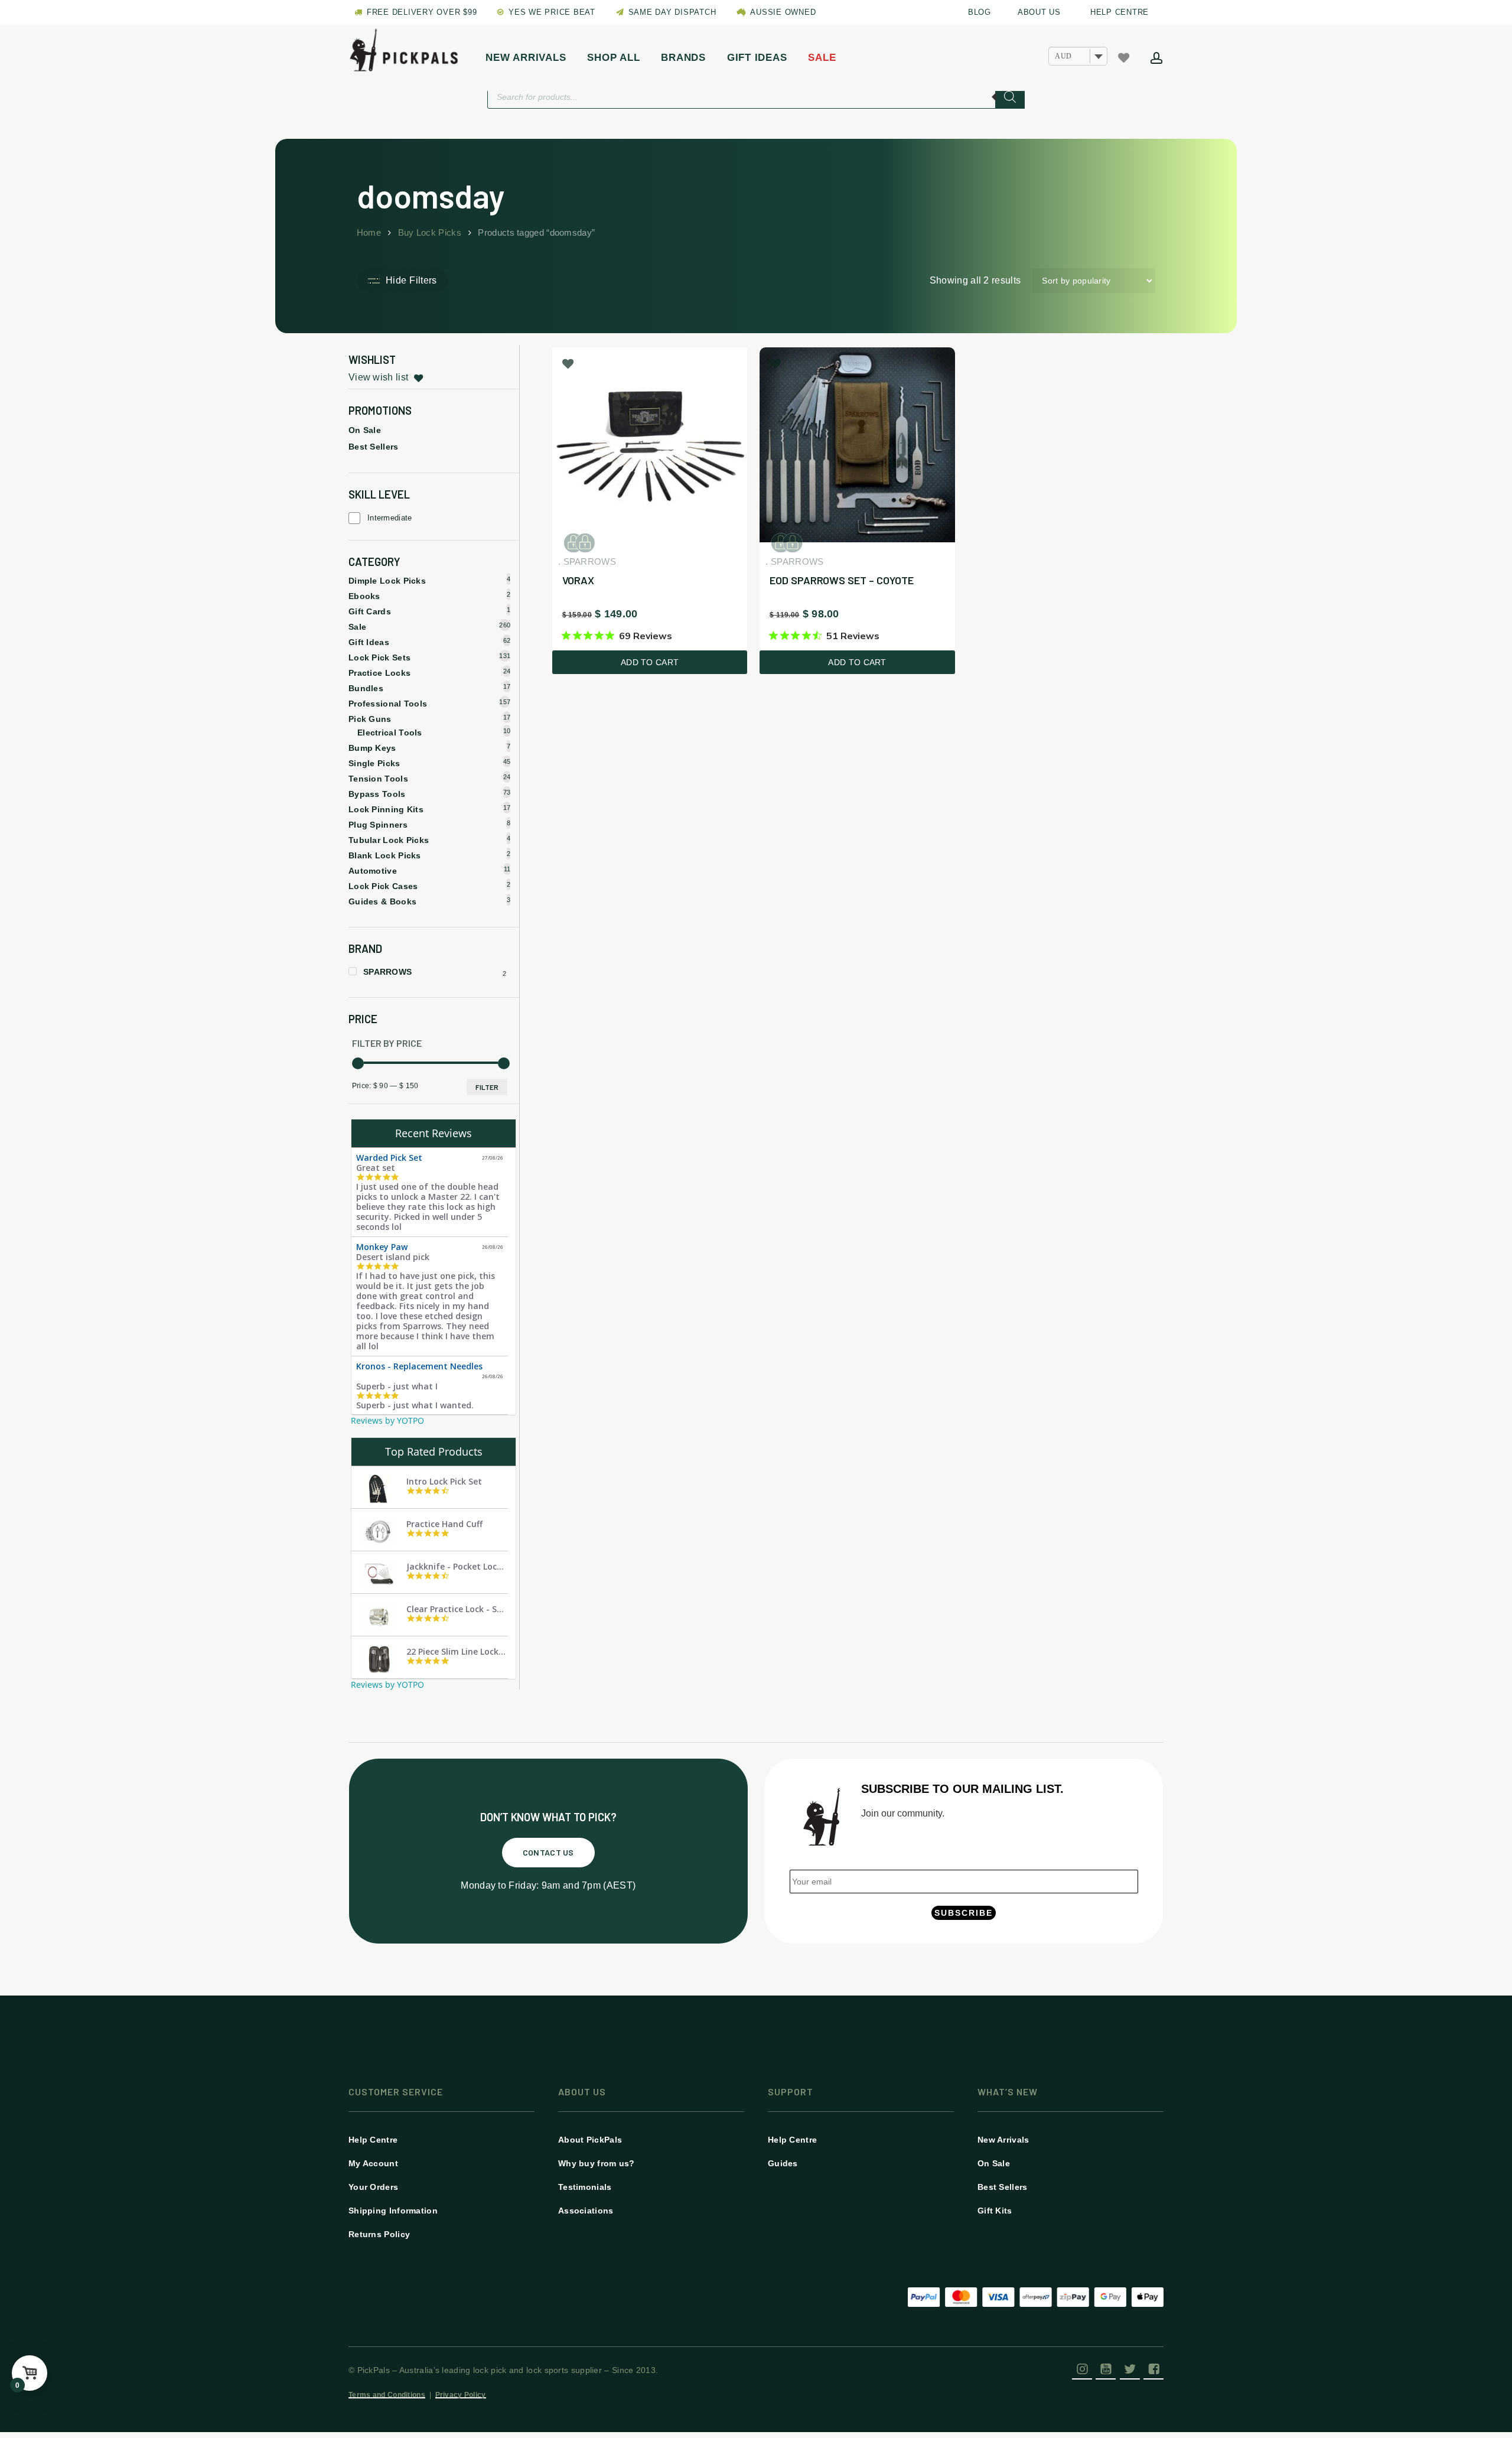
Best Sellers (374, 447)
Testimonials (585, 2187)
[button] (548, 1853)
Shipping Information (393, 2211)
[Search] (1010, 97)
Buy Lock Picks (430, 233)
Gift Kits (995, 2211)
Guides (783, 2163)
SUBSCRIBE (964, 1913)
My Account (373, 2163)
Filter (487, 1087)
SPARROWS (387, 972)
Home (369, 233)
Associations (586, 2211)
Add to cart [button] (650, 662)
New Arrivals (1003, 2140)
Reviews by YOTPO (387, 1420)
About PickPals (590, 2140)
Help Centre (373, 2140)
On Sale (365, 430)
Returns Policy (379, 2234)
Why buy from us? (597, 2163)
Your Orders (373, 2187)
